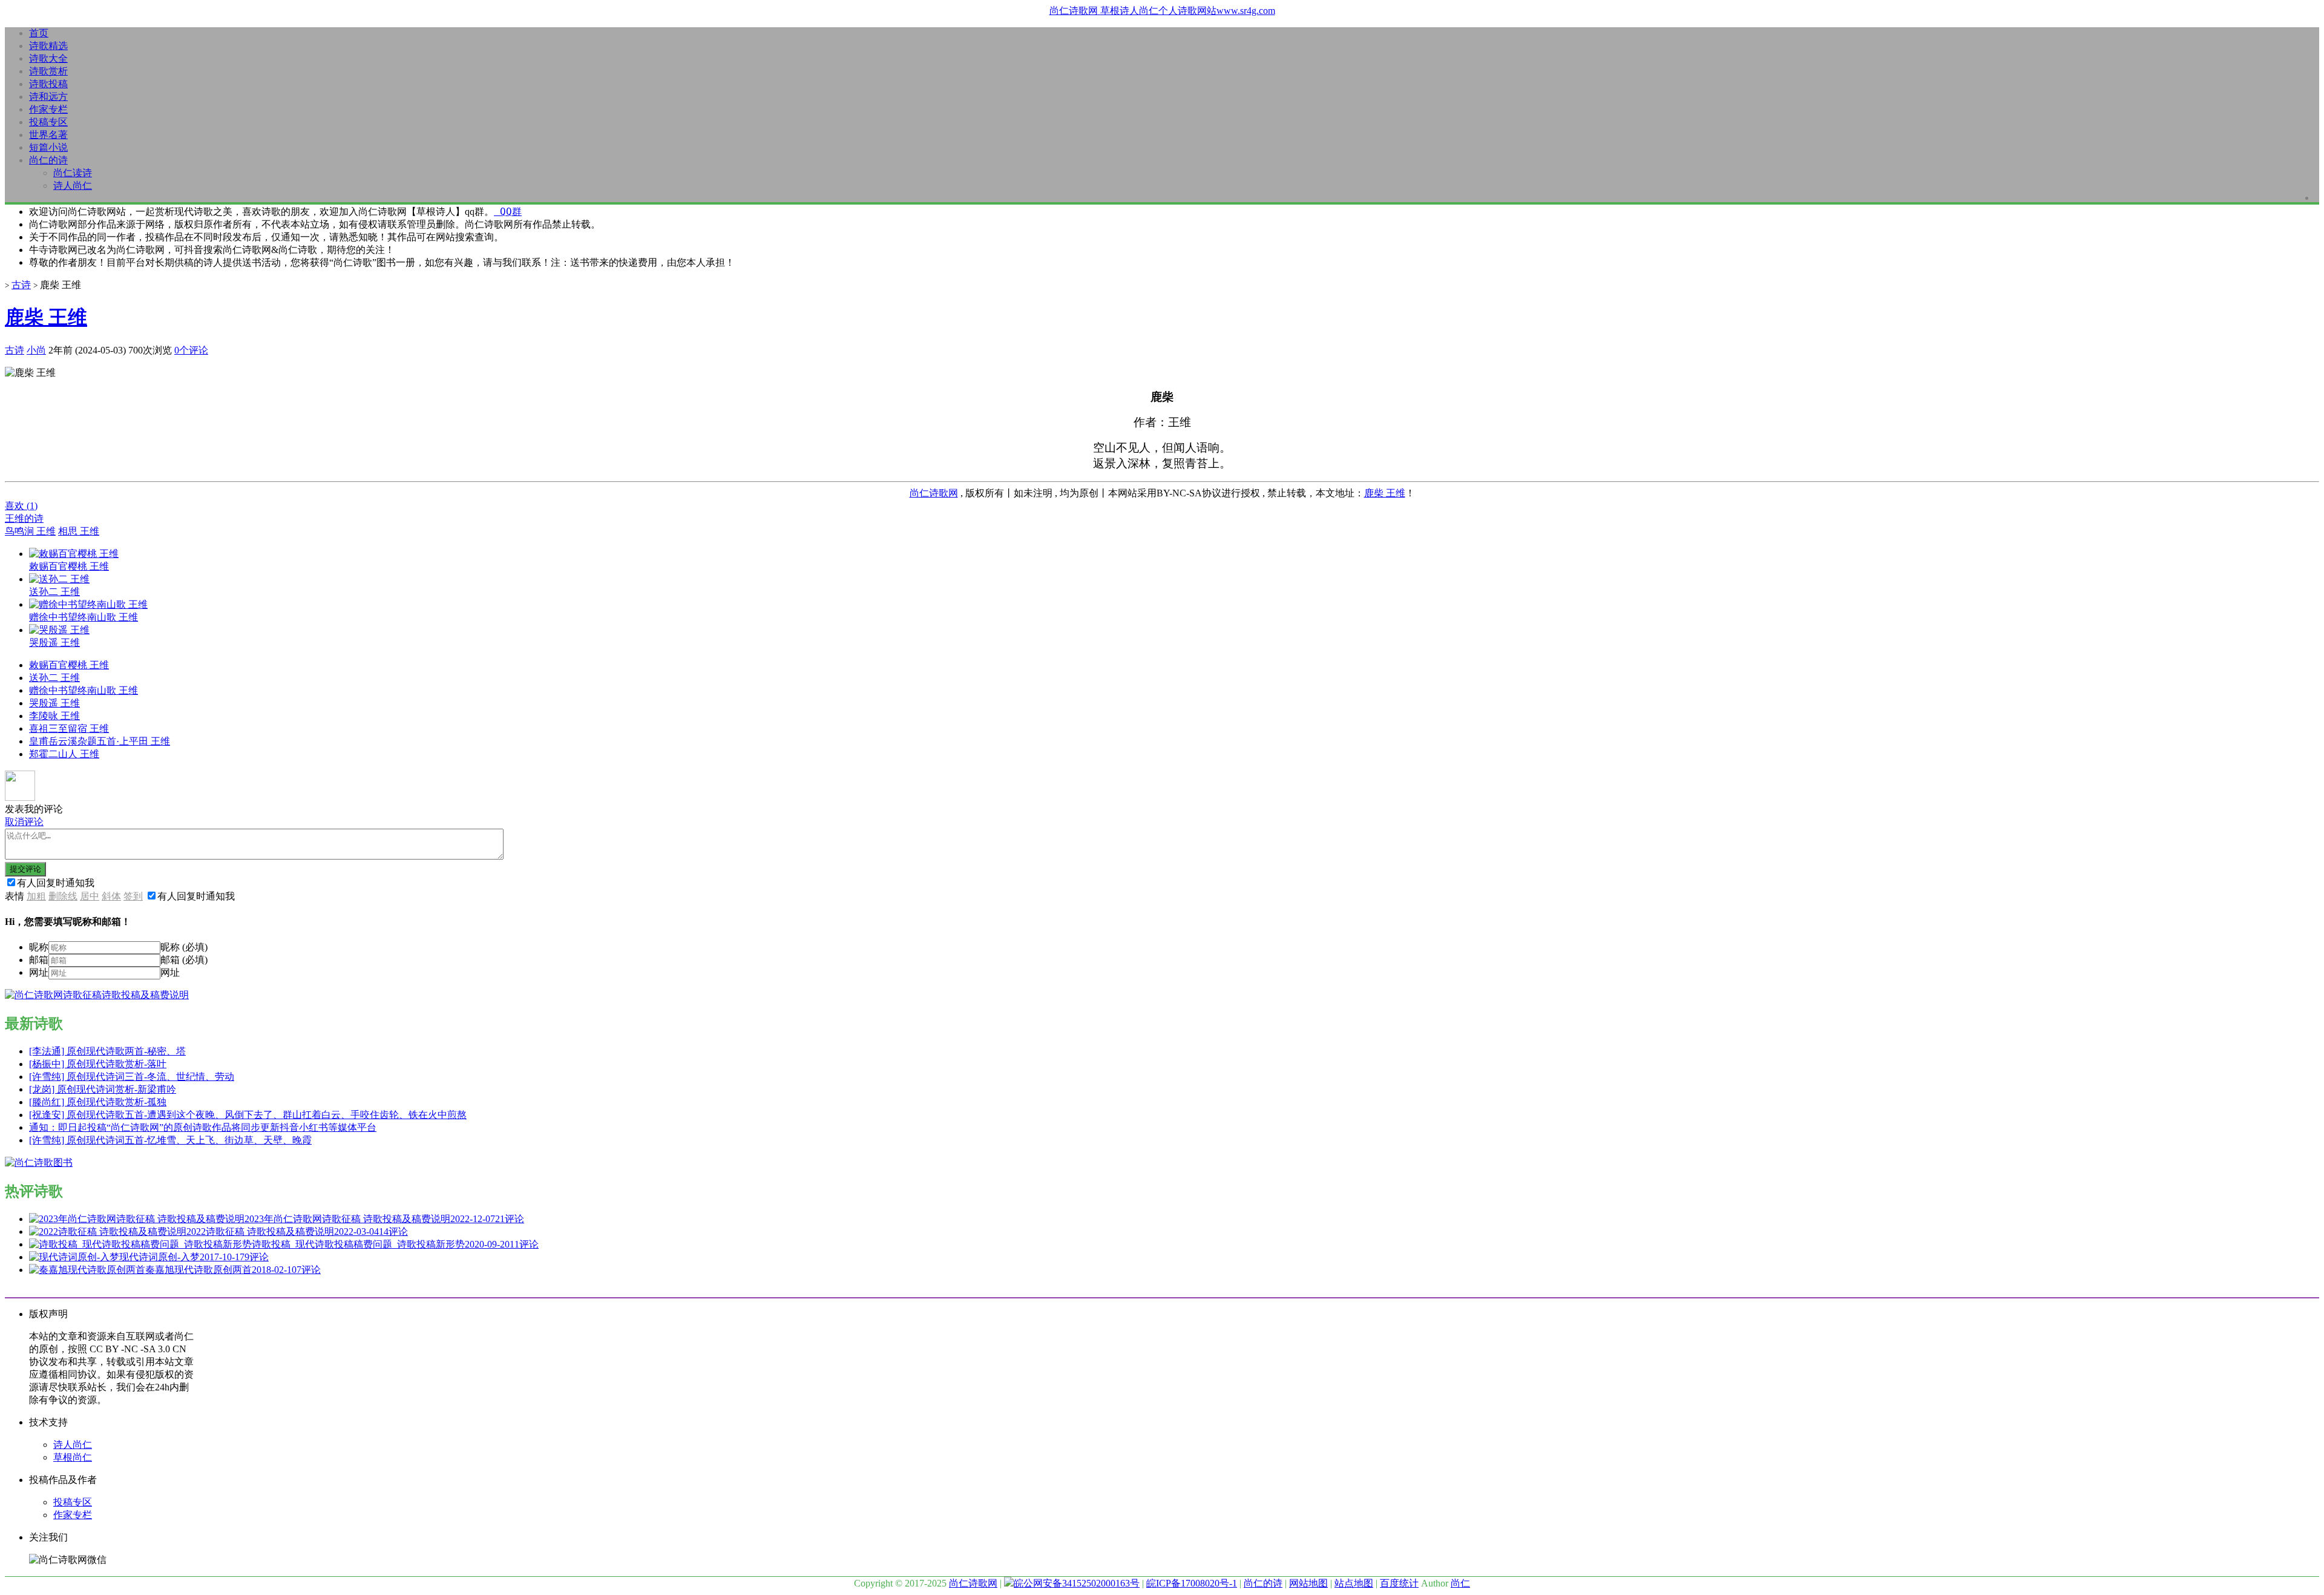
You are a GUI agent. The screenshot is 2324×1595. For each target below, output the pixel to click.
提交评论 (25, 869)
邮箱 (39, 960)
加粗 (36, 896)
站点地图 (1354, 1583)
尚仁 (1460, 1583)
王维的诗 (24, 518)
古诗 (21, 285)
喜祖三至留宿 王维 (69, 728)
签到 (133, 896)
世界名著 (48, 135)
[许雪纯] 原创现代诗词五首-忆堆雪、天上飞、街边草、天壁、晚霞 (170, 1140)
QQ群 (508, 212)
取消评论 (24, 822)
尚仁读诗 (73, 173)
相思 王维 (79, 531)
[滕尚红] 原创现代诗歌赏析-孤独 (98, 1102)
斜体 (111, 896)
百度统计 (1399, 1583)
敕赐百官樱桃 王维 (69, 665)
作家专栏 (48, 109)
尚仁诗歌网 (934, 493)
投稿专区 (48, 122)
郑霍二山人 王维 (64, 754)
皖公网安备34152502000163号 (1077, 1583)
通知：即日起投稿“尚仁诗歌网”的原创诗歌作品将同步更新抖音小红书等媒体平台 (203, 1127)
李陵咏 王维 (54, 716)
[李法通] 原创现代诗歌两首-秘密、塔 (107, 1051)
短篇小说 (48, 147)
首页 (39, 33)
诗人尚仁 (73, 186)
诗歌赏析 (48, 71)
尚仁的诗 (48, 160)
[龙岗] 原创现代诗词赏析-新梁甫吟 (103, 1089)
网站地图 (1308, 1583)
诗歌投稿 (48, 84)
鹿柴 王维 (46, 317)
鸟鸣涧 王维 (30, 531)
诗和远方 (48, 97)
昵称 (39, 947)
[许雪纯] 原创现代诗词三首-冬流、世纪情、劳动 (132, 1077)
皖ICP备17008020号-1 (1192, 1583)
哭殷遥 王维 (54, 703)
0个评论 (191, 350)
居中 (90, 896)
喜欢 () (21, 506)
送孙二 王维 (54, 678)
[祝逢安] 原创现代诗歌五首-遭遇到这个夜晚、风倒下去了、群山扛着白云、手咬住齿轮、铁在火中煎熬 (248, 1115)
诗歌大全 (48, 58)
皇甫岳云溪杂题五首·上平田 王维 (100, 741)
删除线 (63, 896)
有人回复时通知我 (56, 883)
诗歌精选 (48, 46)
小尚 (36, 350)
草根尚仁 (73, 1457)
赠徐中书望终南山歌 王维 (84, 690)
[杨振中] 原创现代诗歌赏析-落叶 (98, 1064)
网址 (39, 972)
